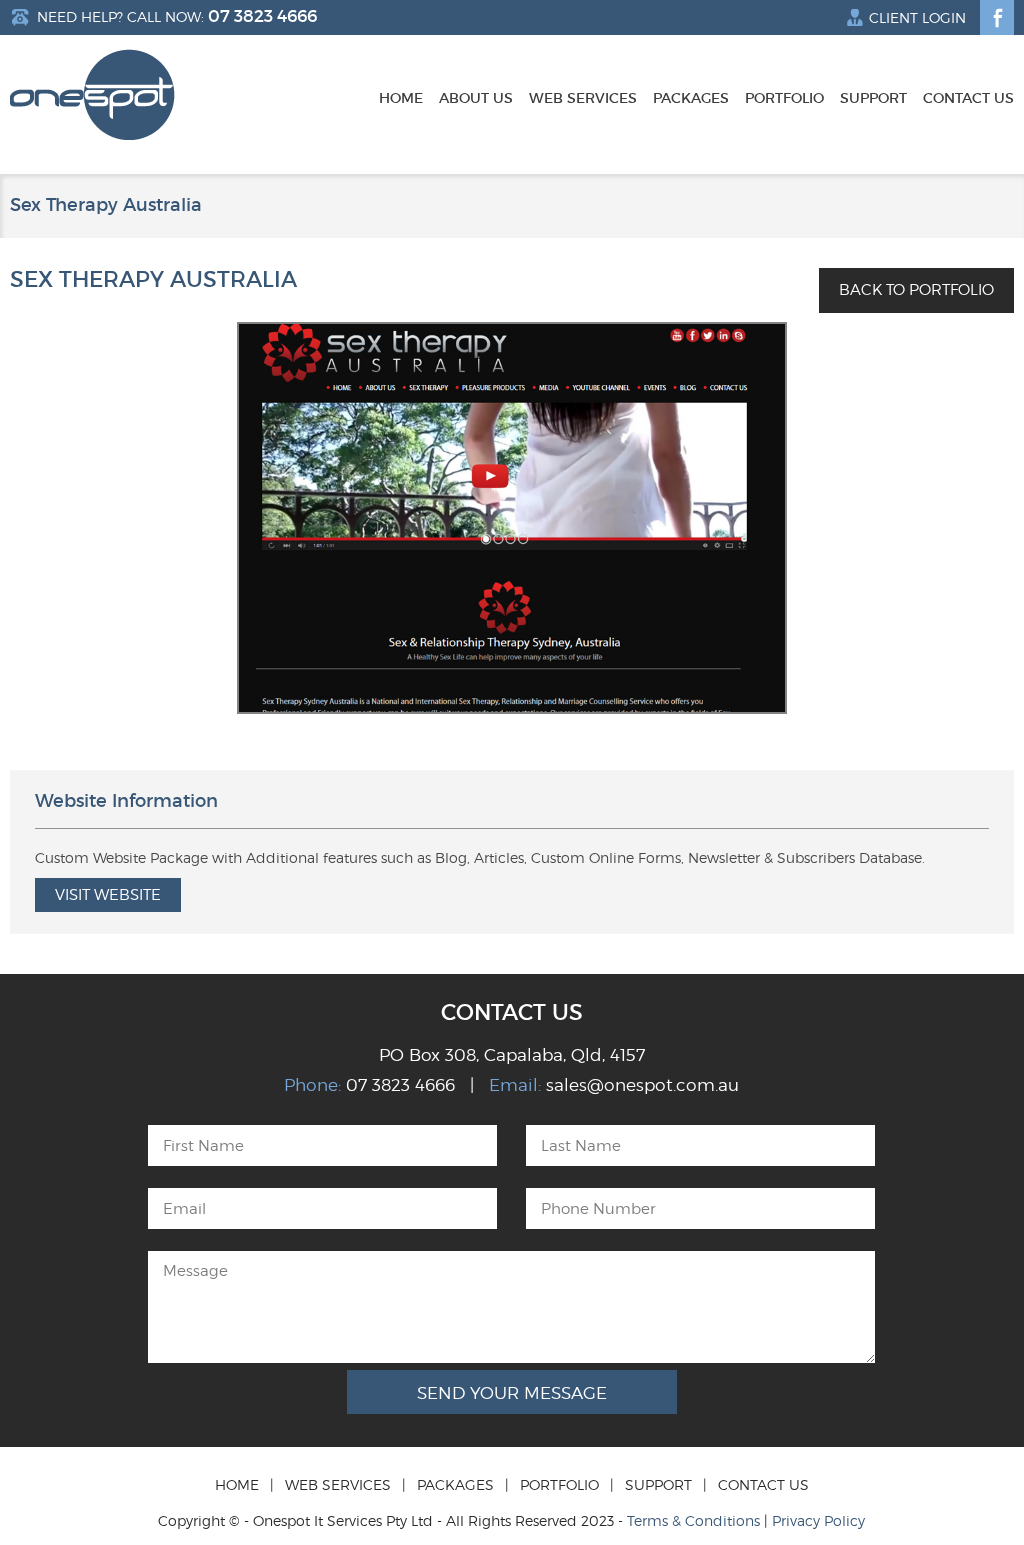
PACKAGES (455, 1484)
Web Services (583, 99)
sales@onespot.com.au (642, 1085)
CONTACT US (763, 1484)
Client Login (917, 18)
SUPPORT (658, 1484)
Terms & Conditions (693, 1520)
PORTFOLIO (559, 1484)
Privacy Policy (818, 1520)
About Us (476, 99)
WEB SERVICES (338, 1484)
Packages (691, 99)
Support (873, 99)
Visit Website (108, 895)
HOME (237, 1484)
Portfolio (784, 99)
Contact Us (968, 99)
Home (401, 99)
